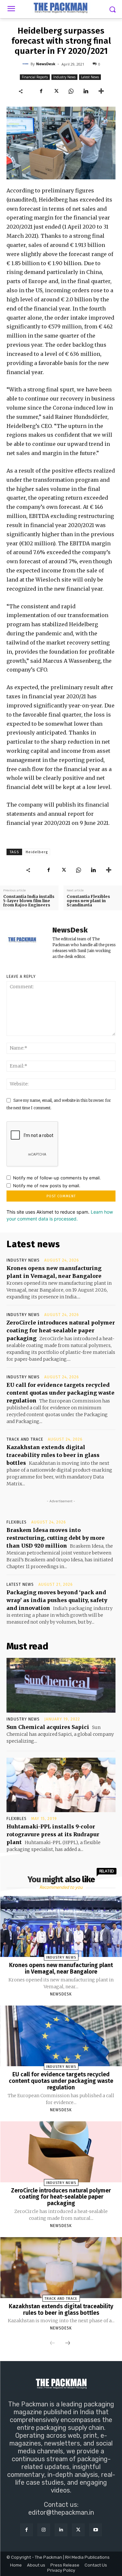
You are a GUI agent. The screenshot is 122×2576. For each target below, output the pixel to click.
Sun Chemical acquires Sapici (48, 1727)
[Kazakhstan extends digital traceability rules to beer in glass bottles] (61, 2268)
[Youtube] (95, 2530)
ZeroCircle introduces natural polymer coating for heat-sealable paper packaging (61, 1330)
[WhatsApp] (71, 91)
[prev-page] (52, 2343)
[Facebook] (41, 91)
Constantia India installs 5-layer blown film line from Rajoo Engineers (29, 901)
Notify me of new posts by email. (47, 1186)
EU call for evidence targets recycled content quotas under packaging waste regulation (61, 1393)
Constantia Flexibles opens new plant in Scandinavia (88, 901)
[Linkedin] (86, 91)
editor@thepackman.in (61, 2512)
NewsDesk (46, 64)
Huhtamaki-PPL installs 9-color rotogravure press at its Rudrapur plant (53, 1834)
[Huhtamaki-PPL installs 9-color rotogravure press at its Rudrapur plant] (61, 1785)
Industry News (64, 77)
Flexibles (17, 1522)
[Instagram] (44, 2530)
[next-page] (68, 2343)
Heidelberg (37, 852)
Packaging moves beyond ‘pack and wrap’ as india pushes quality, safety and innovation (57, 1600)
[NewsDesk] (26, 64)
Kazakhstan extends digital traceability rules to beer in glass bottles (53, 1455)
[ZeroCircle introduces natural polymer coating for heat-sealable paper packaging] (61, 2152)
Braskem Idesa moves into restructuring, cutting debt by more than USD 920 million (56, 1538)
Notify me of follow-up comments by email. (57, 1178)
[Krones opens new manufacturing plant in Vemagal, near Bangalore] (61, 1926)
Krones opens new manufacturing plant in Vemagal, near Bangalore (61, 1968)
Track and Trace (25, 1439)
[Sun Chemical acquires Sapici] (61, 1685)
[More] (101, 91)
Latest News (90, 77)
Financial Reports (35, 77)
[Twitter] (56, 91)
